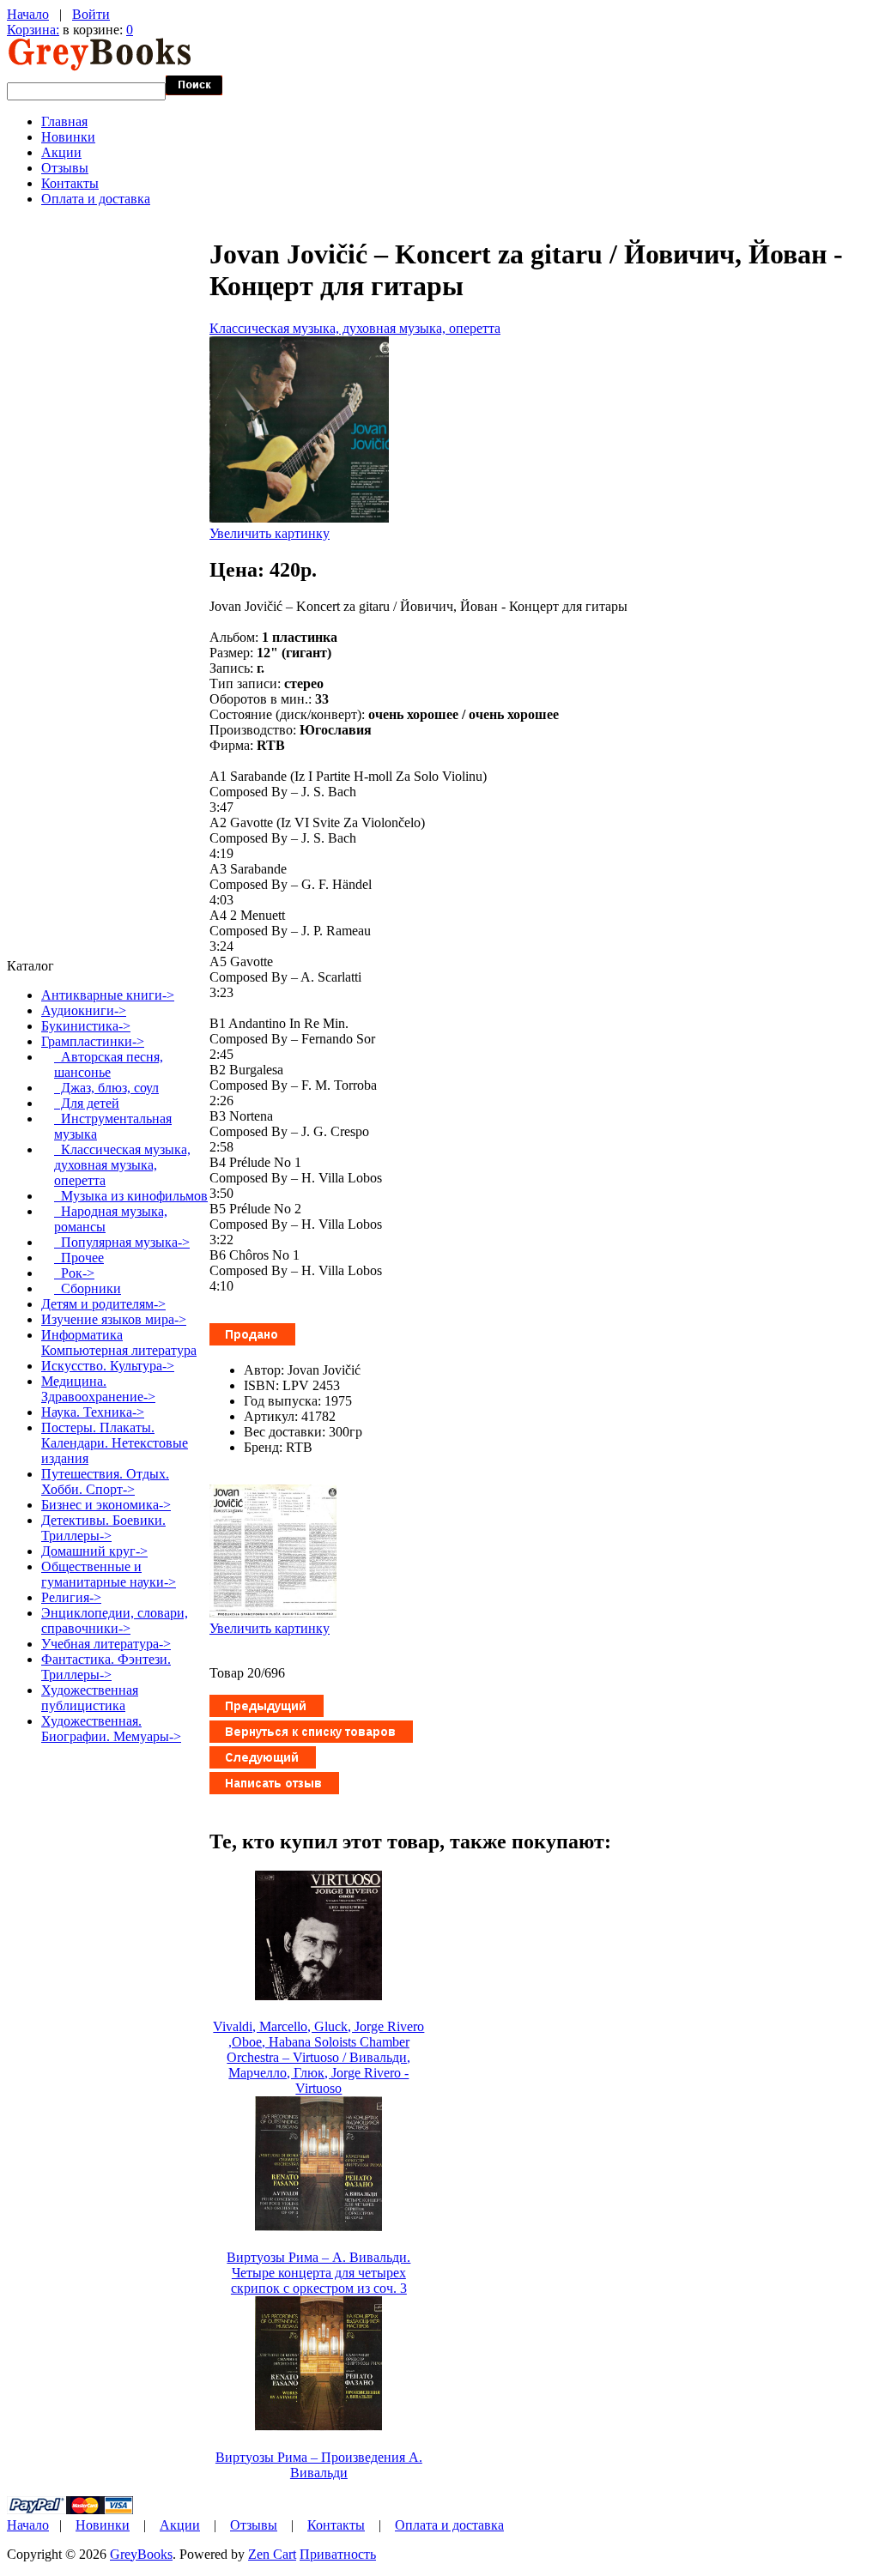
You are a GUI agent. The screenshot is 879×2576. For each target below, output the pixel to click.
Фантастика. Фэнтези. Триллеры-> (106, 1667)
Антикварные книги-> (108, 995)
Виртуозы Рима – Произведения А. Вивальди (319, 2465)
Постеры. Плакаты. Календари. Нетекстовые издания (115, 1443)
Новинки (68, 137)
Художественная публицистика (90, 1698)
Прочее (79, 1258)
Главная (64, 121)
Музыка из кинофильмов (131, 1196)
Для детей (87, 1103)
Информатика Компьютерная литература (119, 1342)
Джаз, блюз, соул (106, 1088)
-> (93, 1041)
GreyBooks (141, 2554)
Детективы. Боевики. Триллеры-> (103, 1528)
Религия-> (71, 1597)
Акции (61, 152)
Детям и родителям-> (103, 1304)
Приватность (338, 2554)
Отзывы (65, 168)
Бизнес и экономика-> (106, 1505)
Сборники (88, 1288)
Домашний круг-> (94, 1551)
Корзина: (33, 30)
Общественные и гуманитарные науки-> (109, 1574)
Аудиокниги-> (84, 1010)
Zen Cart (272, 2554)
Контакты (70, 183)
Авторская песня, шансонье (109, 1064)
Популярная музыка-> (122, 1242)
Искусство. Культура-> (108, 1366)
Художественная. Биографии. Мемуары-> (111, 1729)
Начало (28, 14)
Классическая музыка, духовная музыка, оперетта (355, 328)
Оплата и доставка (96, 199)
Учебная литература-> (106, 1644)
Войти (91, 14)
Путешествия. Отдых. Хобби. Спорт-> (105, 1482)
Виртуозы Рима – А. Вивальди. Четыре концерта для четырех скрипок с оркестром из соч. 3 (318, 2273)
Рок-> (74, 1273)
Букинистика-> (86, 1026)
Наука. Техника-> (93, 1412)
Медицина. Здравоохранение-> (98, 1389)
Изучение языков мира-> (114, 1319)
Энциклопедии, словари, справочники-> (115, 1621)
